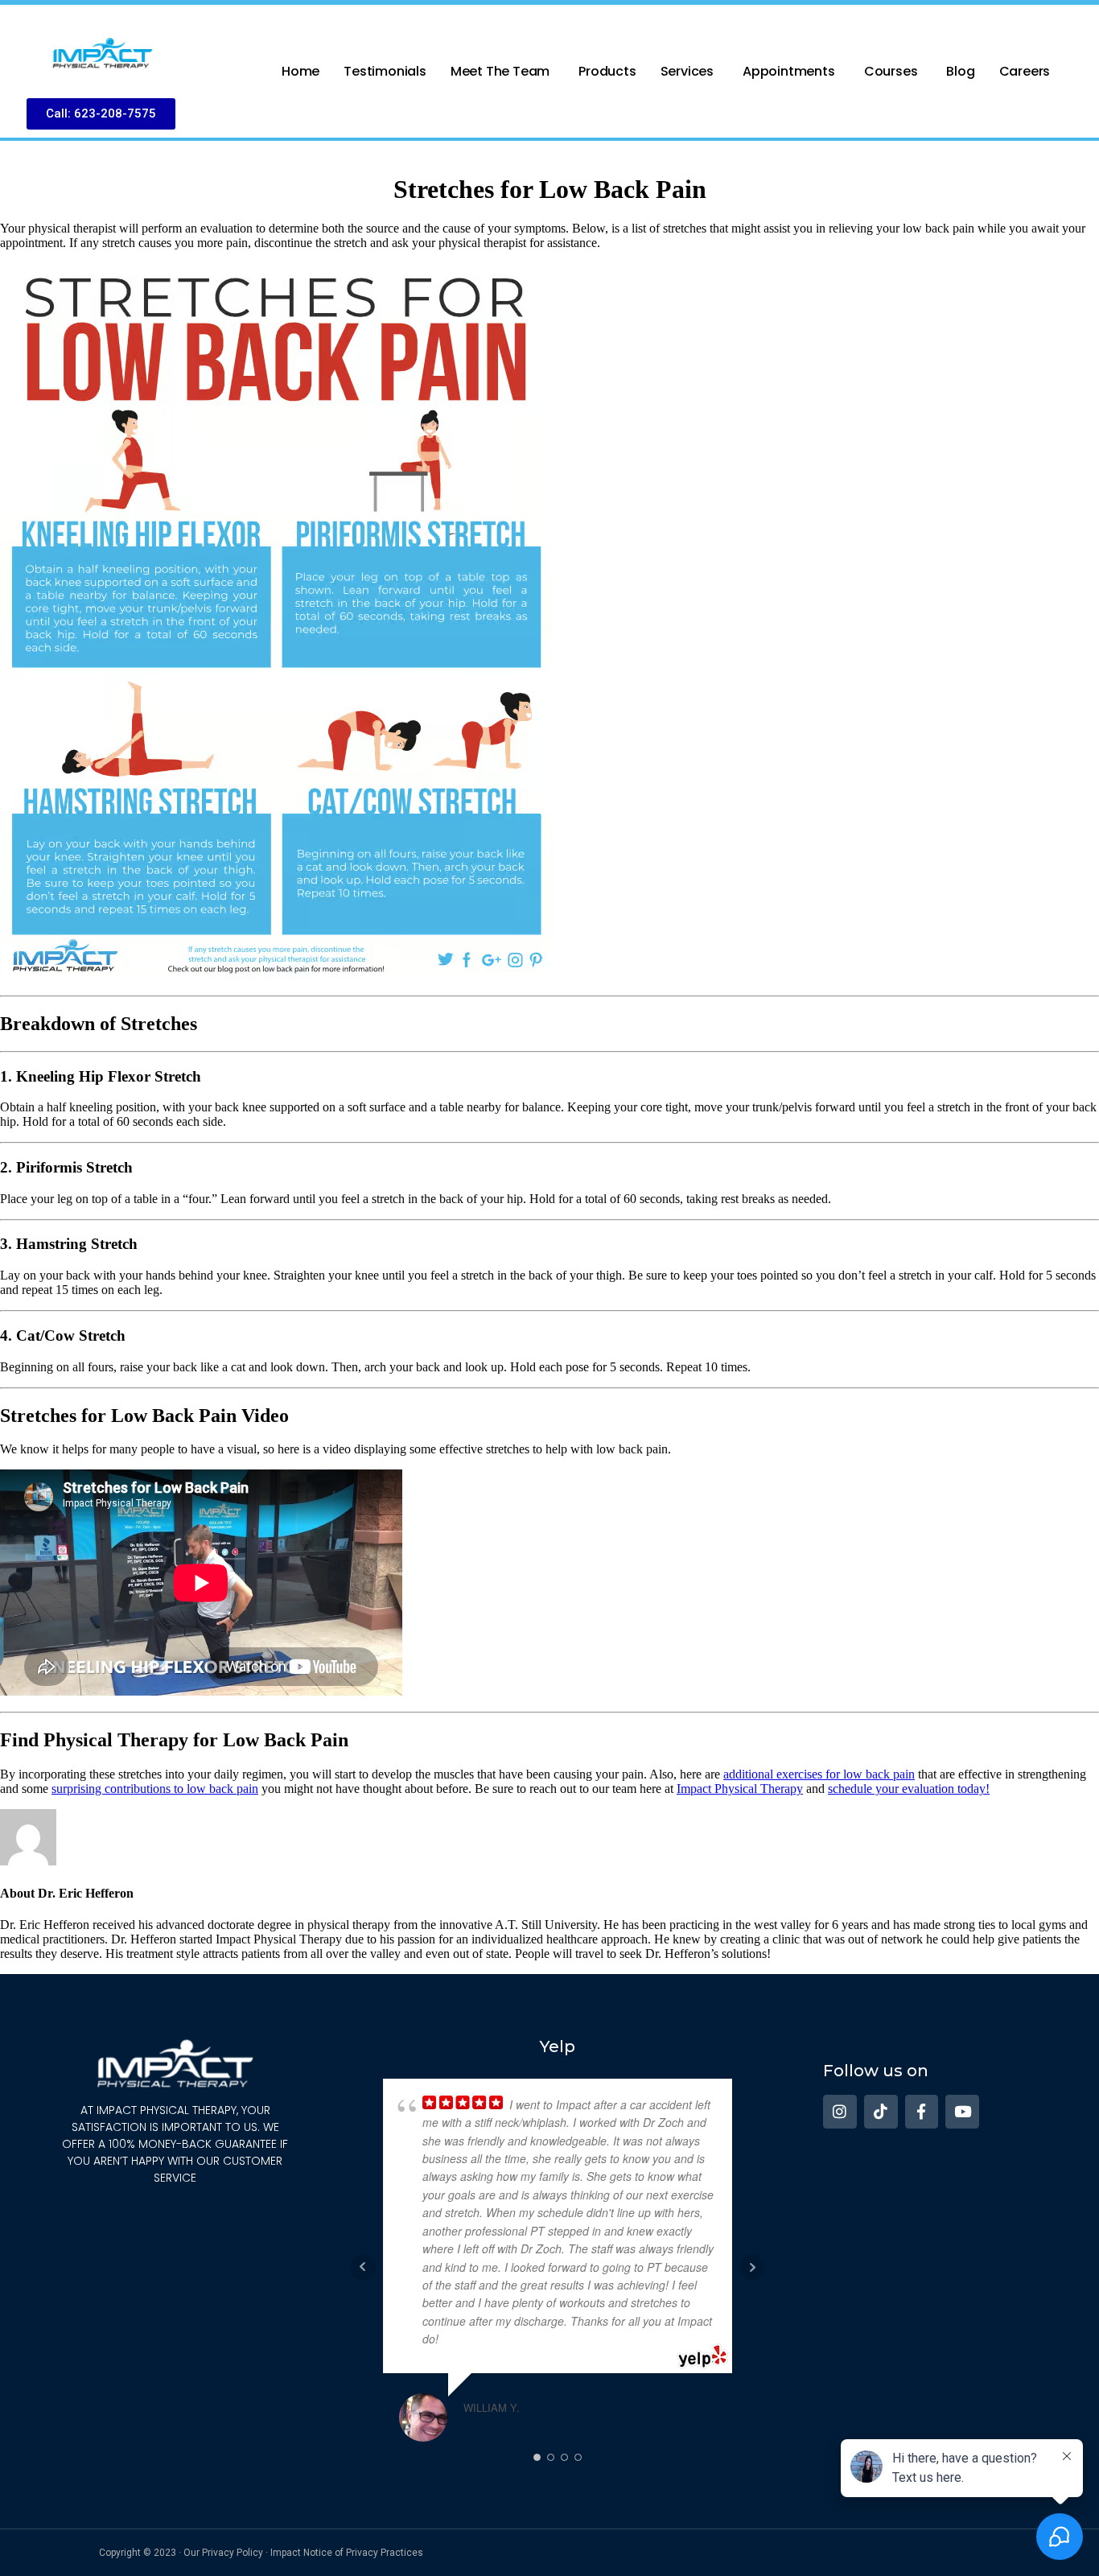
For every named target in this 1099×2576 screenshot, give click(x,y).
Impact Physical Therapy (740, 1789)
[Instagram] (840, 2112)
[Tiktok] (881, 2112)
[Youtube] (962, 2112)
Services (687, 71)
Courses (891, 71)
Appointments (789, 71)
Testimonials (385, 71)
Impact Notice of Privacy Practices (347, 2553)
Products (607, 71)
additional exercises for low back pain (819, 1774)
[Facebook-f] (922, 2112)
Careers (1025, 71)
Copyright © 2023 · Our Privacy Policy (181, 2553)
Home (300, 71)
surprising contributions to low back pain (155, 1789)
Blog (960, 71)
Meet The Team (500, 71)
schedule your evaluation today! (909, 1789)
